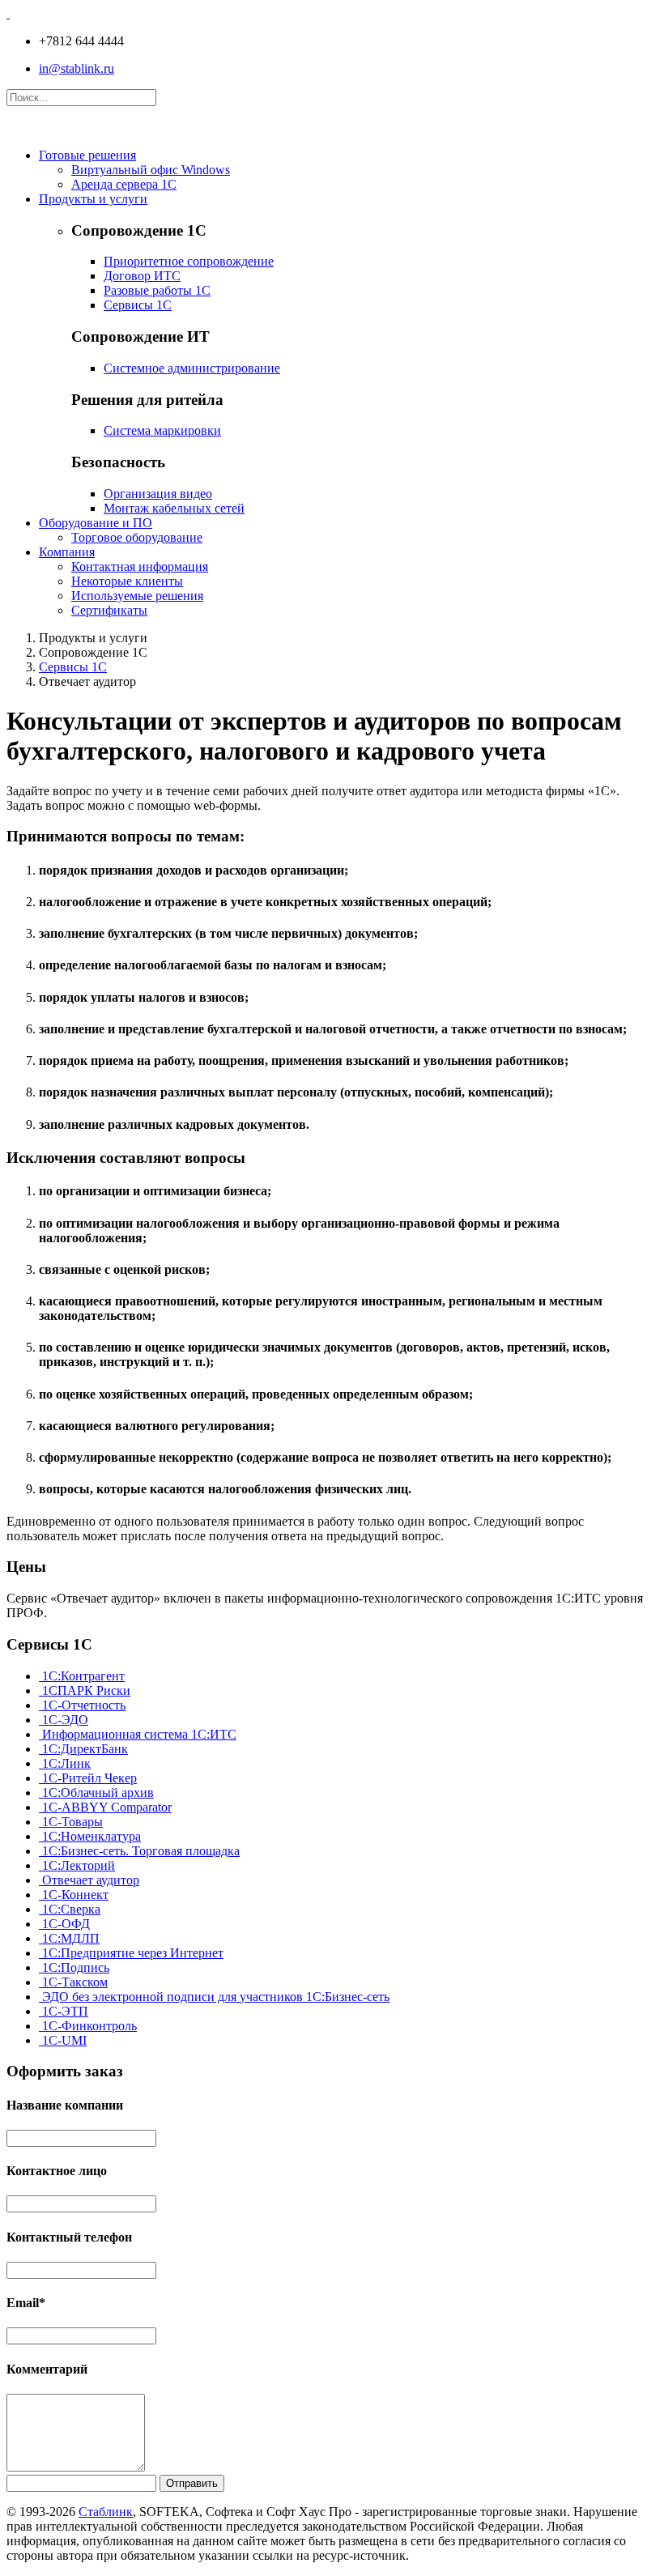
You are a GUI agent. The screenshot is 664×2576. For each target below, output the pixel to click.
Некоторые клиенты (127, 581)
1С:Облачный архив (96, 1793)
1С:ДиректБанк (83, 1749)
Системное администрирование (192, 368)
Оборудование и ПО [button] (96, 523)
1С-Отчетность (82, 1705)
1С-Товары (71, 1822)
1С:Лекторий (77, 1865)
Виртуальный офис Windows (151, 170)
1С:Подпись (74, 1967)
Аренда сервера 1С (124, 184)
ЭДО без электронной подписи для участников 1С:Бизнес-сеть (214, 1997)
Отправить (192, 2483)
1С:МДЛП (69, 1938)
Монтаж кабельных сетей (174, 508)
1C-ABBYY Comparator (105, 1807)
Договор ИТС (142, 276)
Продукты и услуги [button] (93, 199)
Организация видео (158, 494)
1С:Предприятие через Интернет (131, 1953)
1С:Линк (65, 1763)
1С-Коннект (74, 1895)
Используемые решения (137, 596)
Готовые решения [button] (87, 155)
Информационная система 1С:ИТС (138, 1734)
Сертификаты (109, 610)
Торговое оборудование (137, 537)
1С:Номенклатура (90, 1836)
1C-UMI (63, 2040)
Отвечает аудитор (89, 1880)
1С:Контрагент (82, 1676)
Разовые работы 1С (157, 290)
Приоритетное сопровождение (189, 261)
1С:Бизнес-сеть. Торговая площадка (139, 1851)
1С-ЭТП (64, 2011)
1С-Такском (73, 1982)
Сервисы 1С (138, 305)
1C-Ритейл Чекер (88, 1778)
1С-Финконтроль (88, 2026)
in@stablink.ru (77, 68)
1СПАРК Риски (85, 1690)
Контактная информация (140, 566)
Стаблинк (106, 2512)
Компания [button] (67, 552)
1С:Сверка (70, 1909)
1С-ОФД (64, 1924)
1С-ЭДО (64, 1720)
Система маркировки (162, 430)
